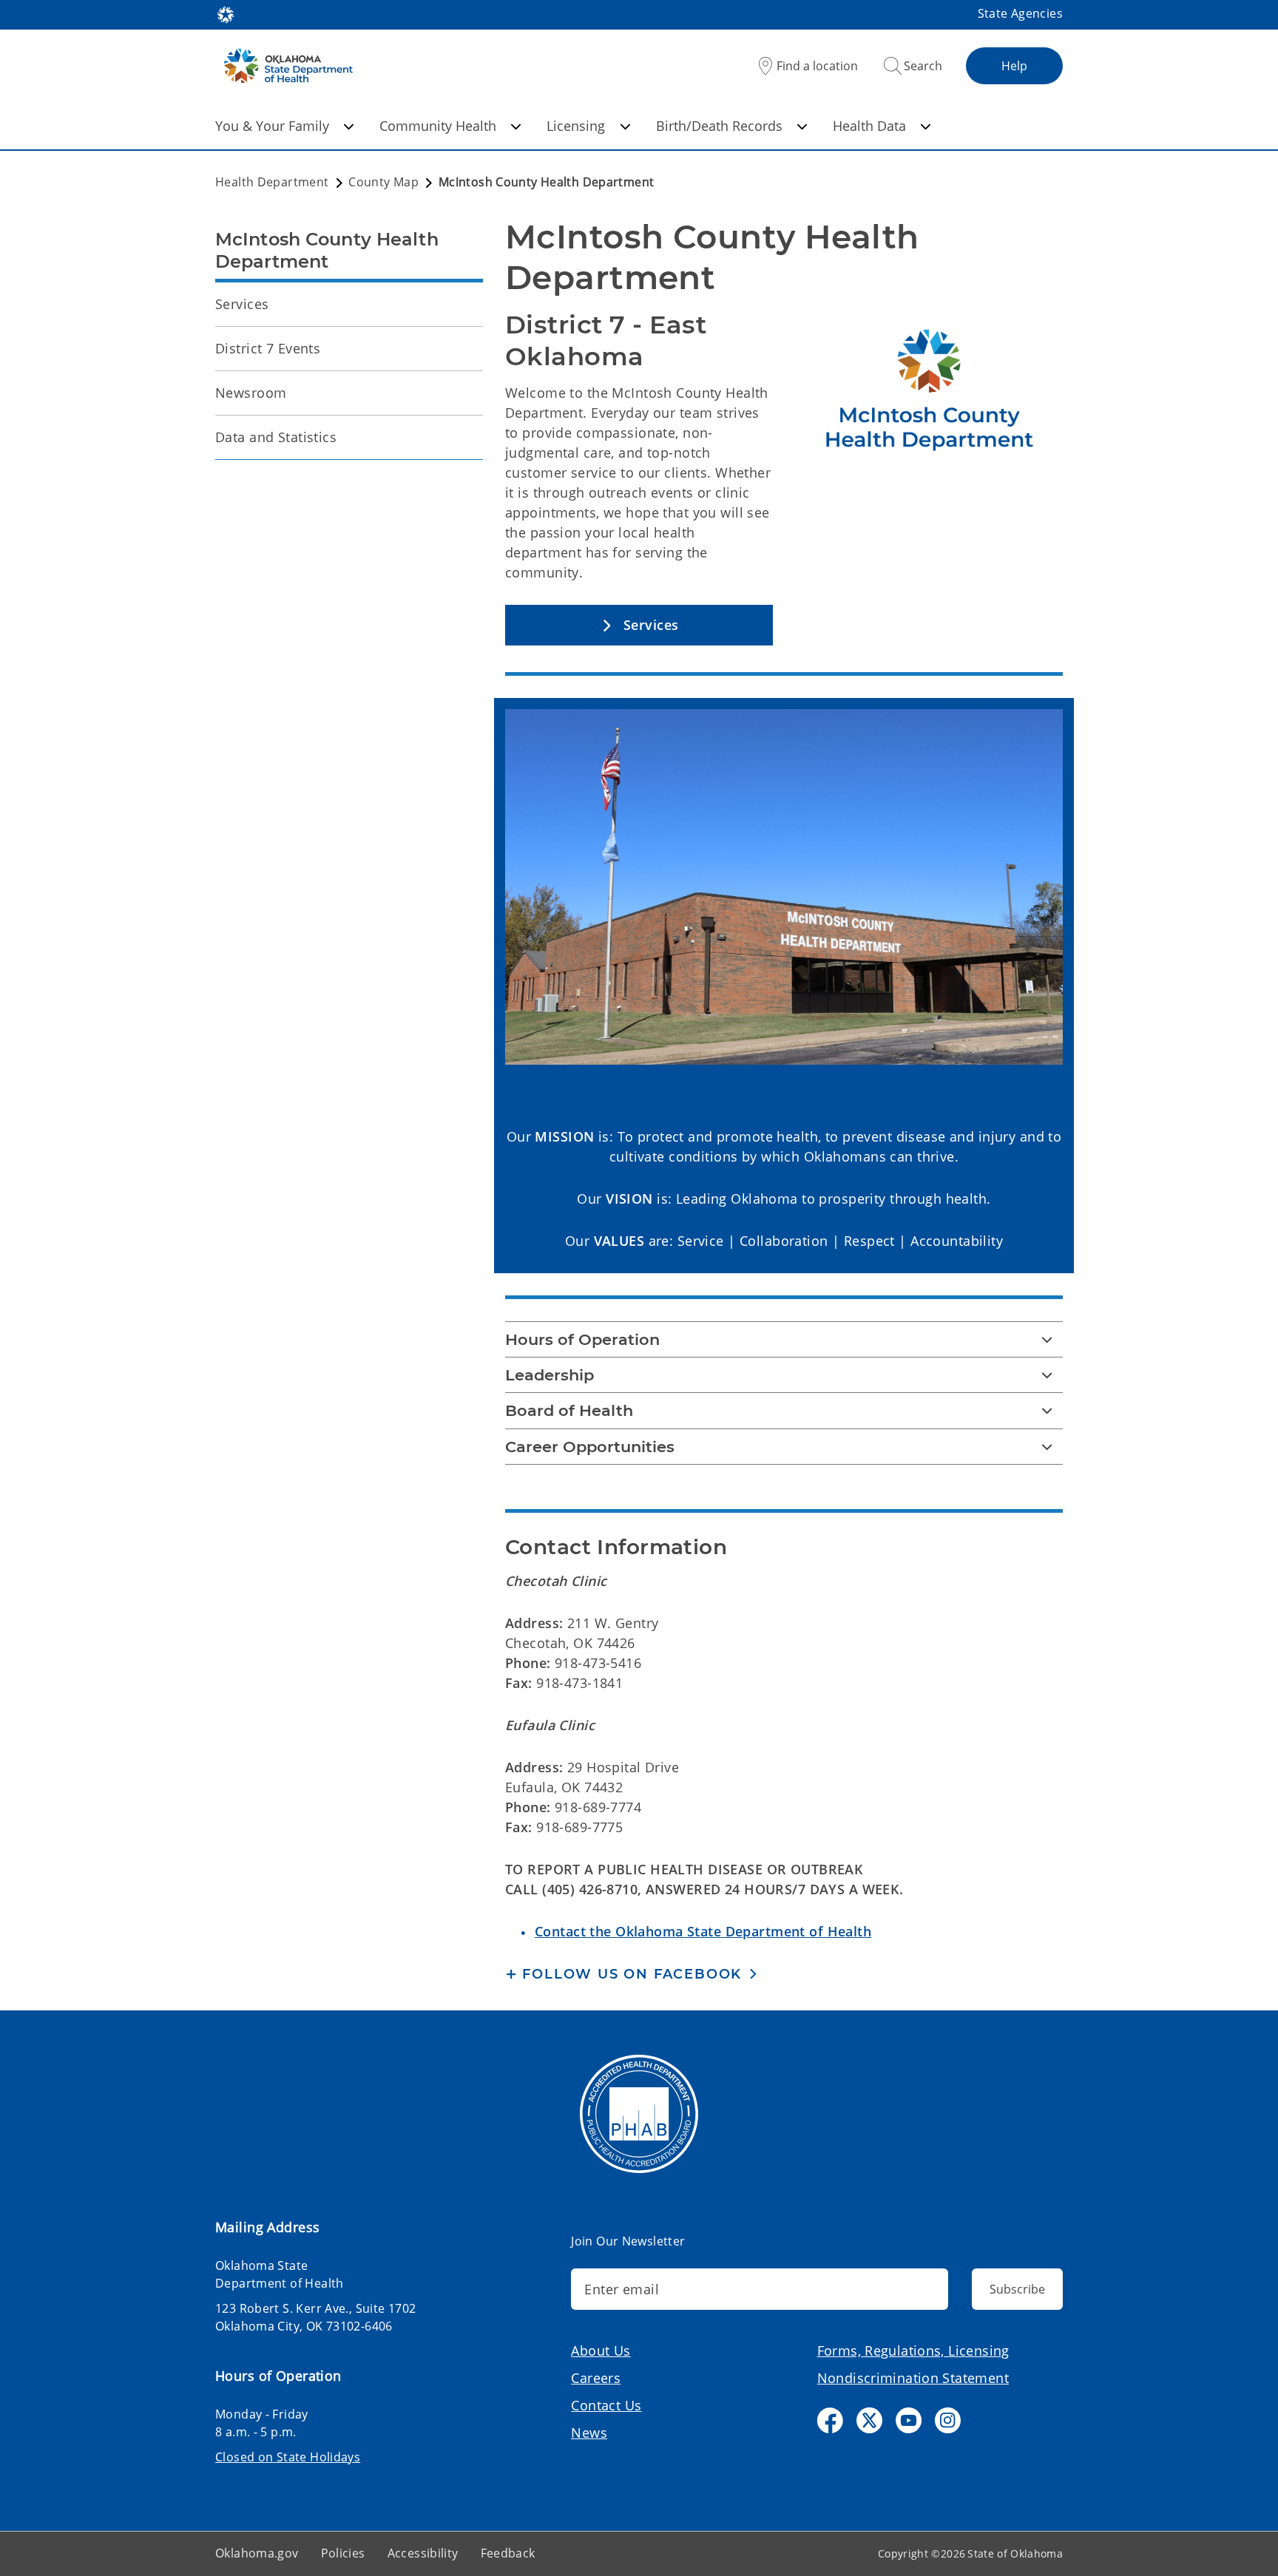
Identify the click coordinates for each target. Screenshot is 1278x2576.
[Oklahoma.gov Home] (226, 13)
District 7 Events (268, 348)
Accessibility (423, 2553)
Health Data (869, 126)
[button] (639, 625)
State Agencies (1020, 13)
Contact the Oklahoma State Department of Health (703, 1931)
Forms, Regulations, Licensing (913, 2350)
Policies (343, 2553)
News (589, 2433)
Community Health (438, 126)
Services (242, 304)
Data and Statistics (276, 437)
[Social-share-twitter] (869, 2420)
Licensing (576, 126)
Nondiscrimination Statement (913, 2378)
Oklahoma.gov (257, 2553)
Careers (596, 2378)
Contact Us (606, 2405)
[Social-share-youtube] (909, 2420)
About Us (601, 2350)
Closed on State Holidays (288, 2457)
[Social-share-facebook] (830, 2420)
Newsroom (251, 393)
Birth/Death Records (719, 126)
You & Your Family (272, 126)
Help (1014, 66)
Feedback (508, 2553)
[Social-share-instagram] (948, 2420)
